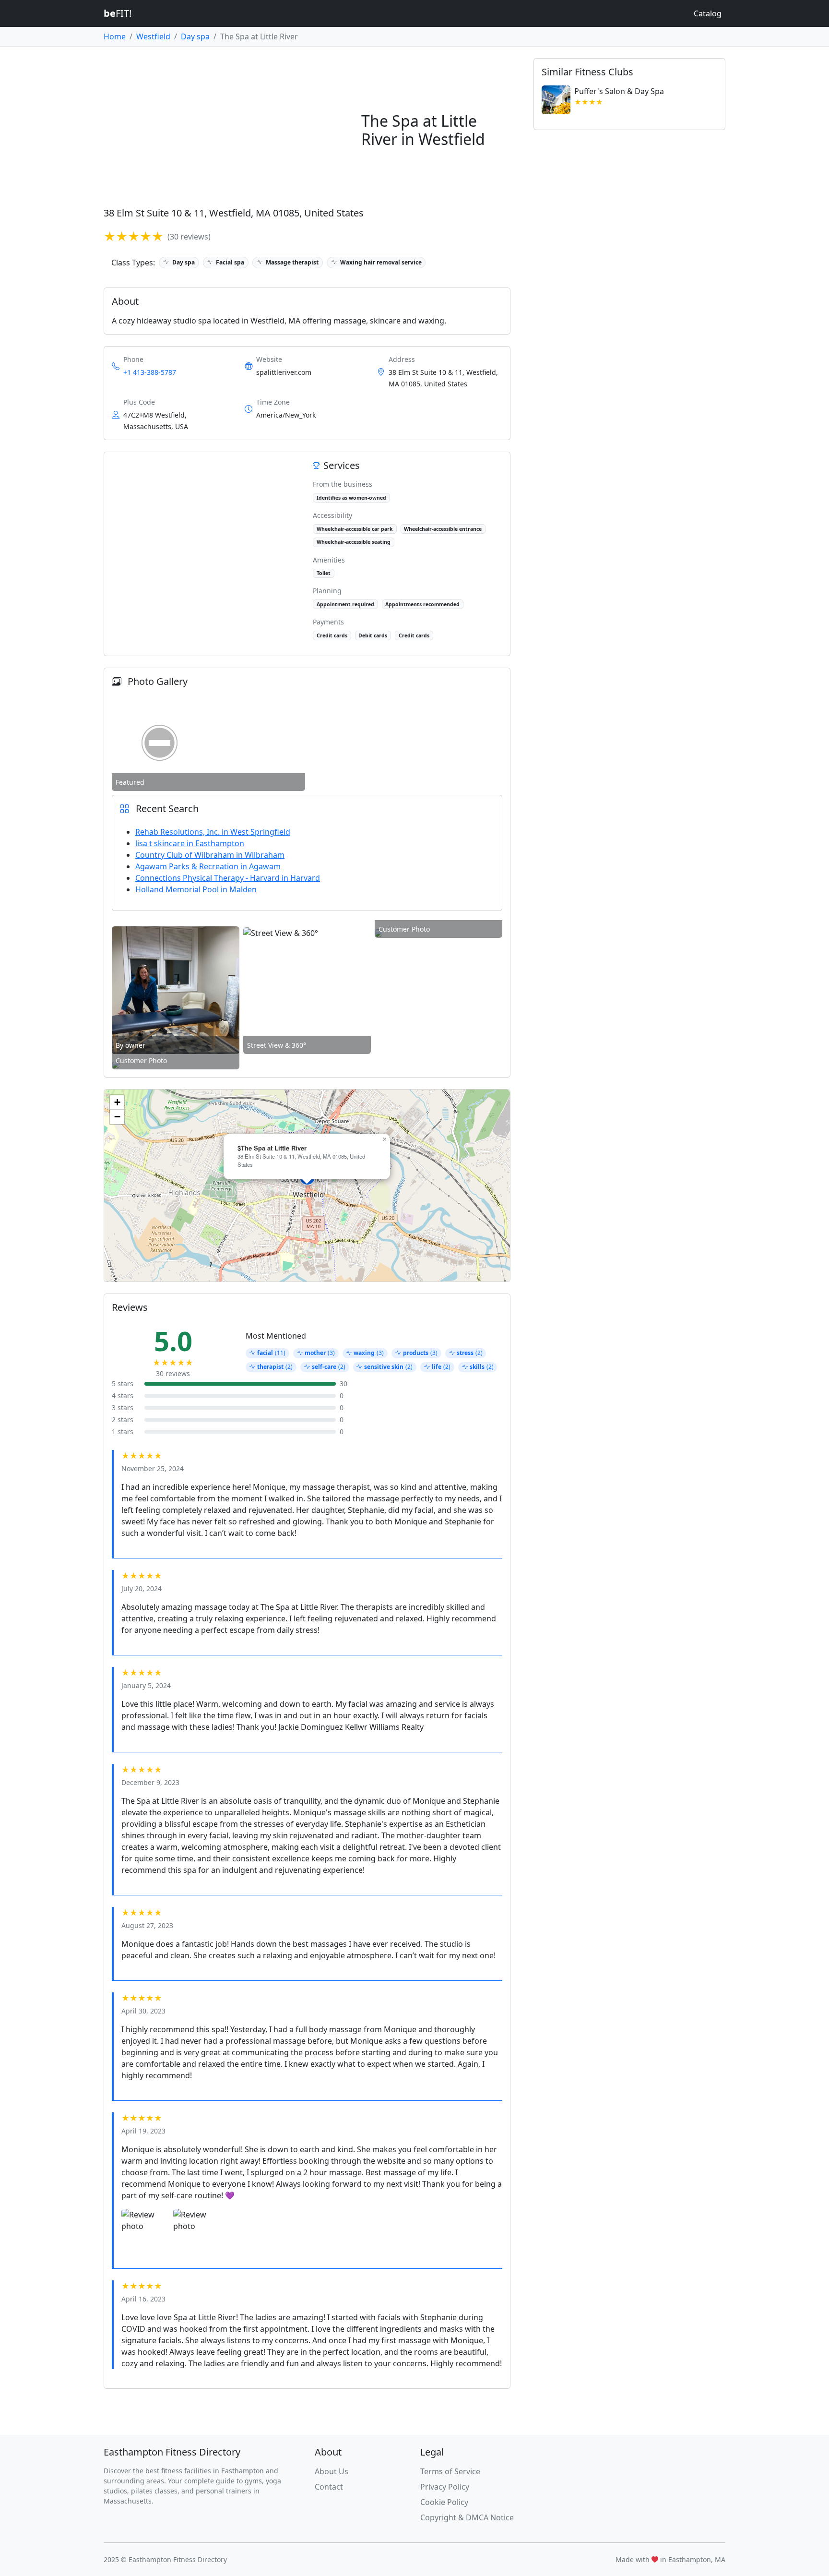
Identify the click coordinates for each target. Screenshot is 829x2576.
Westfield (153, 36)
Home (115, 36)
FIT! (118, 13)
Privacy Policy (445, 2487)
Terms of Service (450, 2471)
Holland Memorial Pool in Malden (196, 889)
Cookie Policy (444, 2502)
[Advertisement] (229, 130)
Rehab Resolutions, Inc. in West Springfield (213, 832)
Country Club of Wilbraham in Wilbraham (210, 855)
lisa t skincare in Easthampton (190, 843)
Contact (329, 2487)
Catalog (708, 13)
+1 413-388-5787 (150, 372)
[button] (384, 1139)
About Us (332, 2471)
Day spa (195, 36)
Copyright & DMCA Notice (467, 2517)
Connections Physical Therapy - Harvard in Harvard (228, 878)
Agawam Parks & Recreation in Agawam (208, 866)
